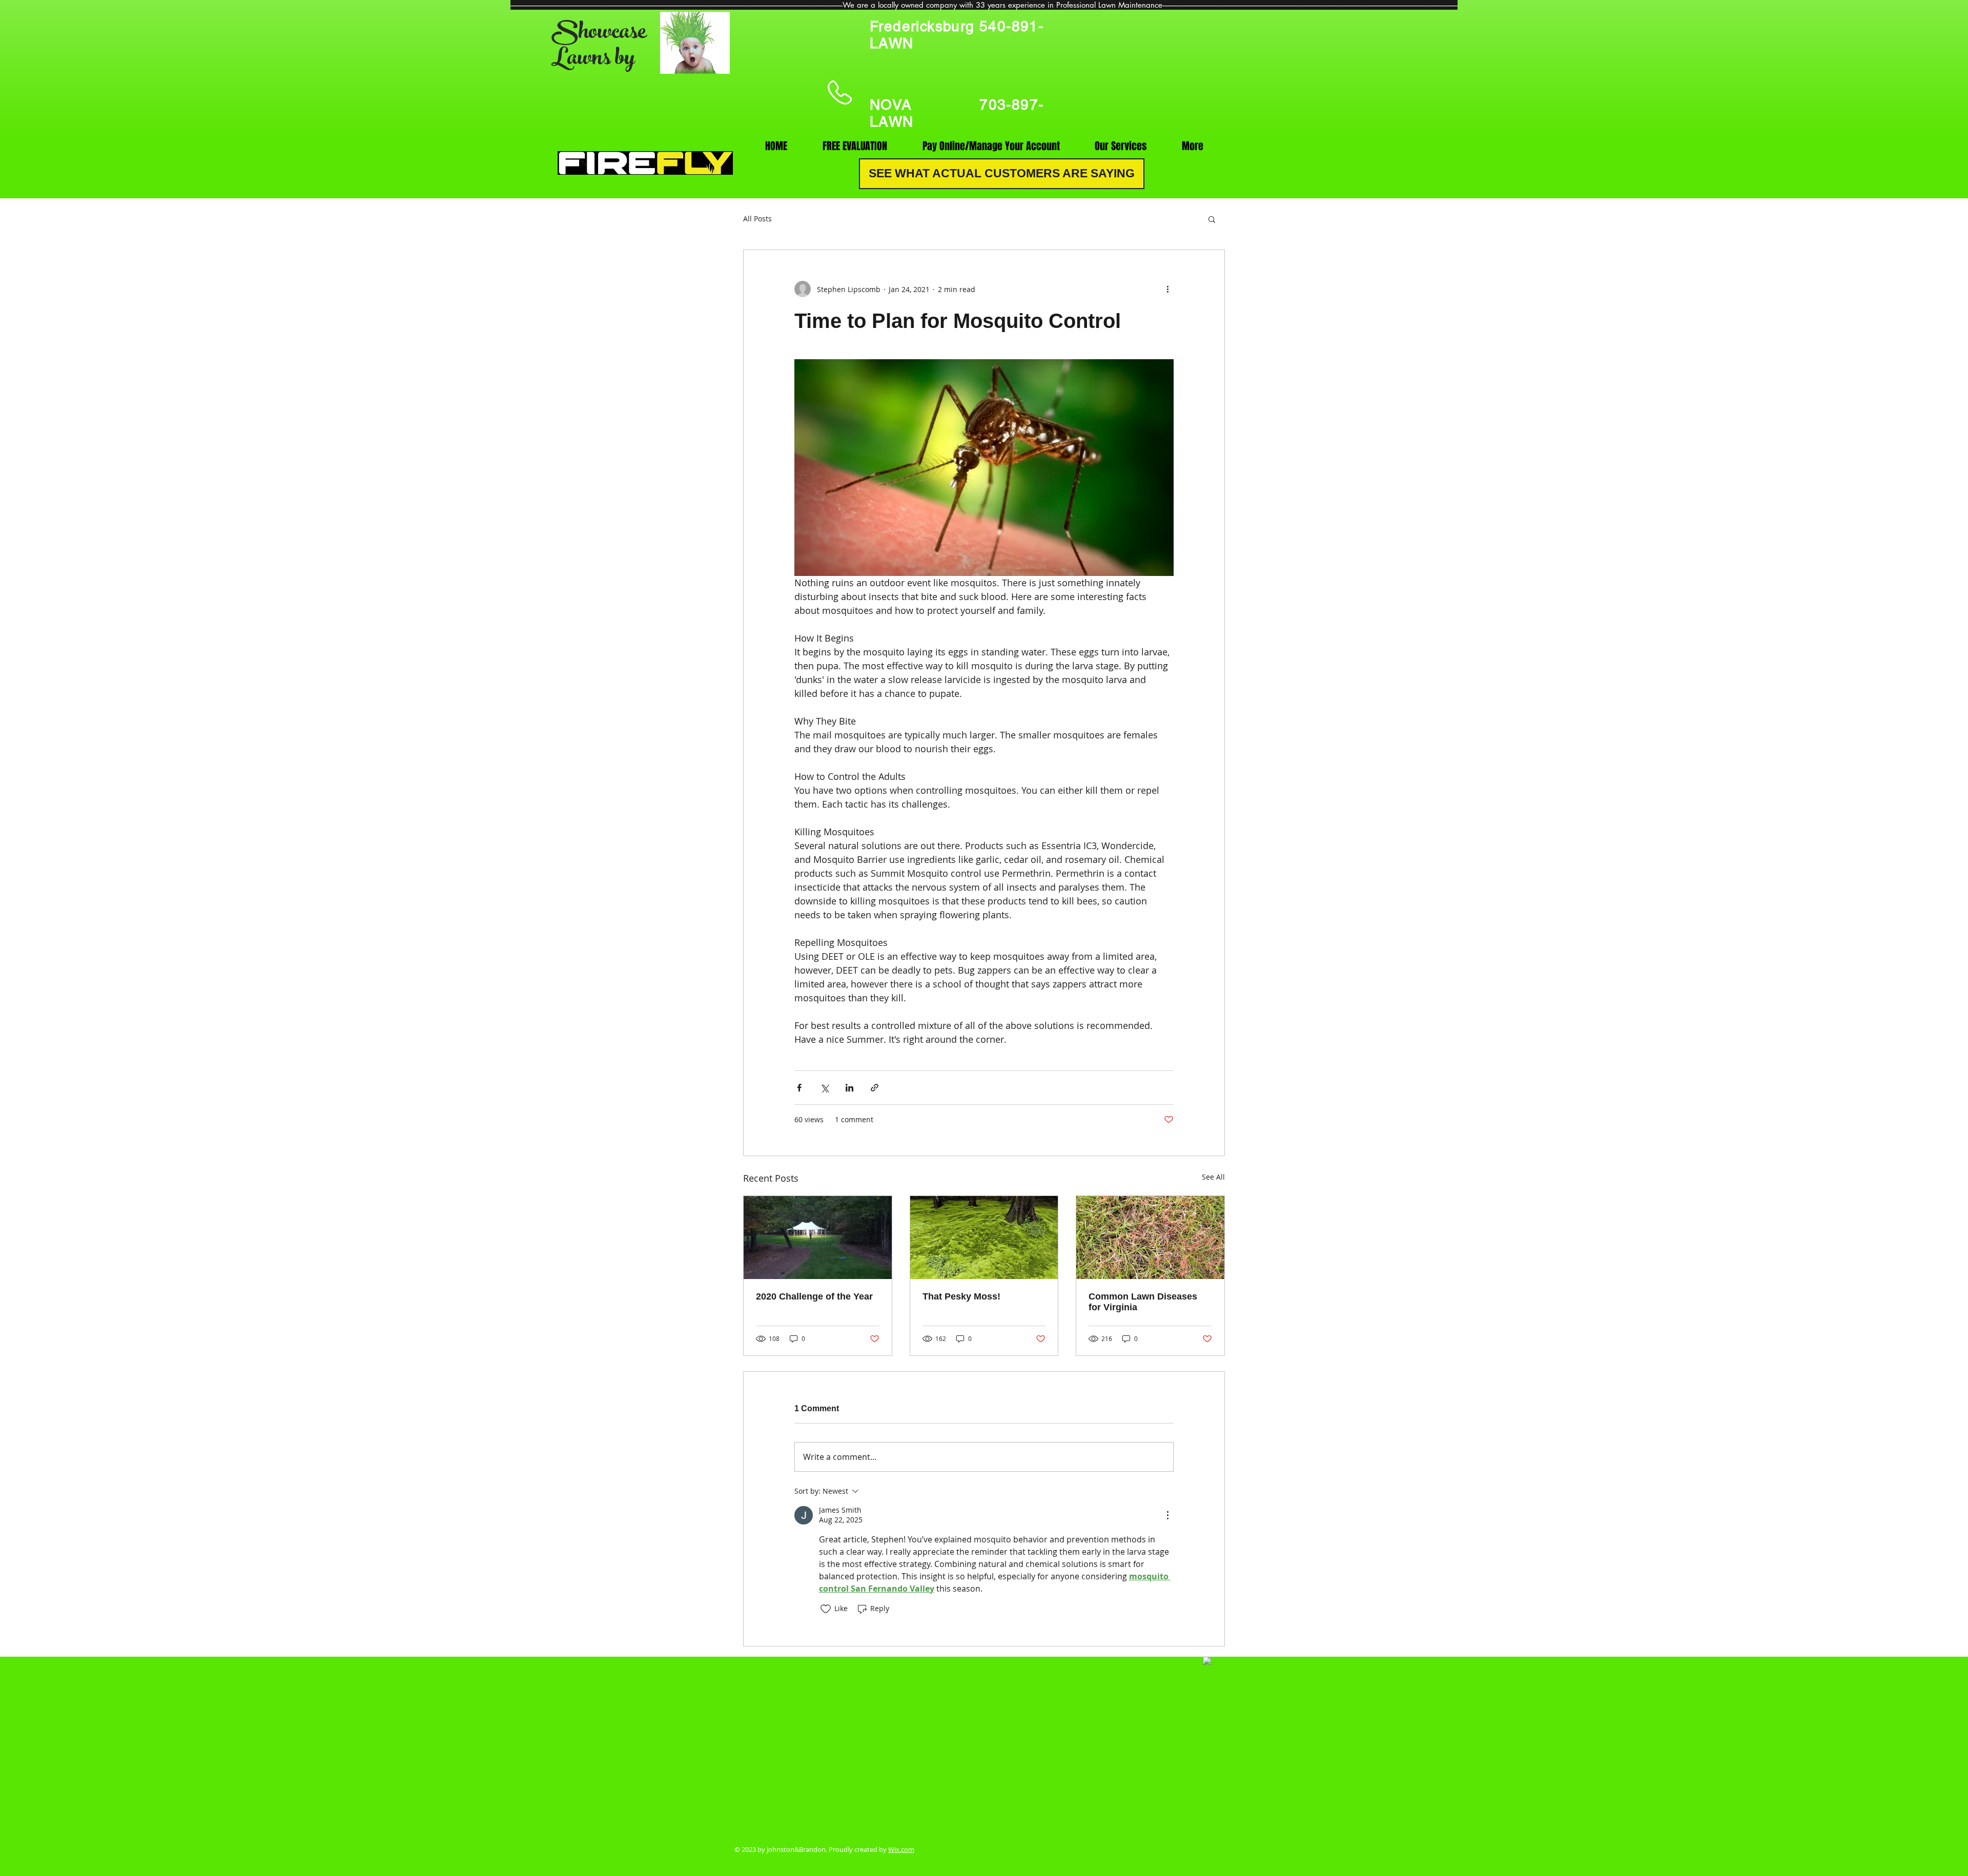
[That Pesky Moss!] (984, 1238)
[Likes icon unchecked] (826, 1609)
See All (1213, 1177)
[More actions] (1167, 289)
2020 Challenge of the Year (814, 1296)
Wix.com (901, 1849)
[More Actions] (1167, 1515)
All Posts (757, 219)
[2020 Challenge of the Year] (818, 1238)
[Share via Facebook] (799, 1088)
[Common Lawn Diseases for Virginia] (1150, 1238)
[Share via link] (875, 1088)
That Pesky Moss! (961, 1296)
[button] (1212, 219)
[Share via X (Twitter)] (824, 1088)
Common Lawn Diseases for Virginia (1143, 1302)
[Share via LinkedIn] (849, 1088)
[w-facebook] (1207, 1661)
